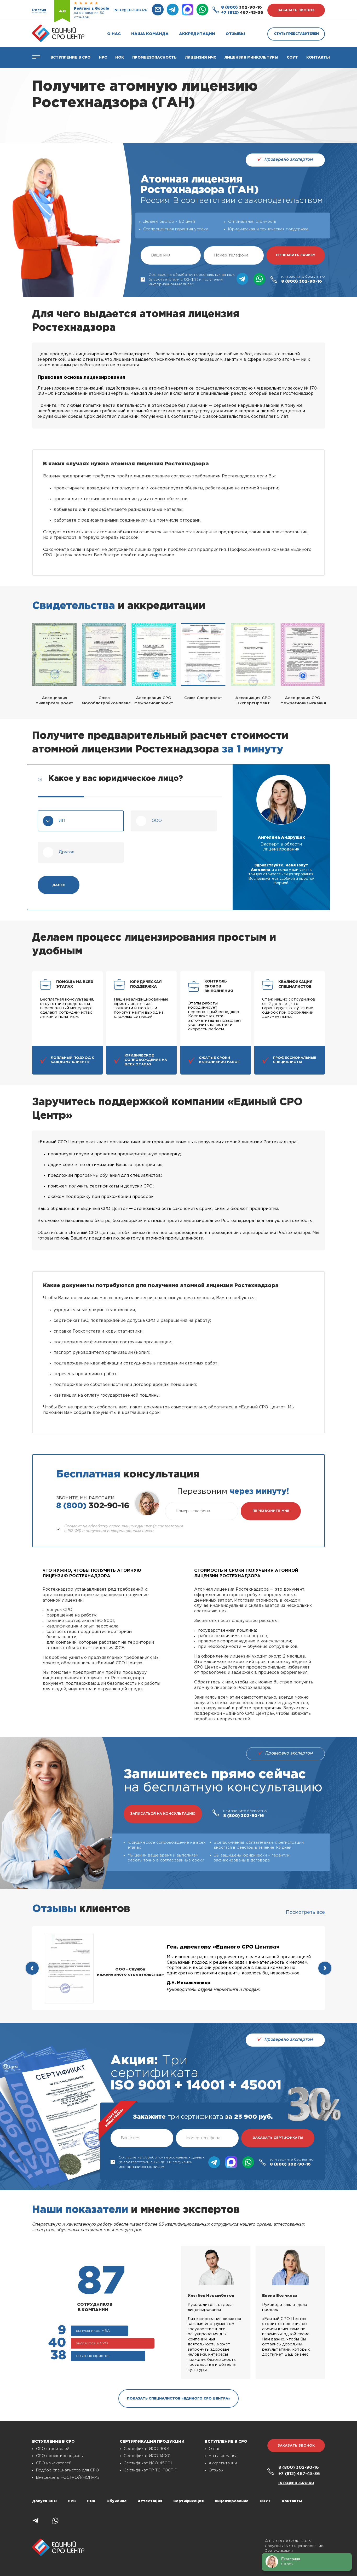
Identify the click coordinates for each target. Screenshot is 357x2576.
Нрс (103, 58)
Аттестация (150, 2501)
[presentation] (32, 1968)
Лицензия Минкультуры (251, 58)
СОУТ (292, 58)
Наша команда (150, 34)
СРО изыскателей (54, 2463)
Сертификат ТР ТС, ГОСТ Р (150, 2470)
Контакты (318, 58)
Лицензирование (232, 2501)
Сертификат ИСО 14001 (147, 2456)
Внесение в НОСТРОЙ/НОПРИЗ (68, 2478)
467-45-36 (242, 13)
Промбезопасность (154, 58)
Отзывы (235, 34)
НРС (72, 2501)
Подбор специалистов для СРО (68, 2470)
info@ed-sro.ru (130, 10)
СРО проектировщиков (59, 2456)
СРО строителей (53, 2449)
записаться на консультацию (163, 1814)
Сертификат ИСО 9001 (146, 2449)
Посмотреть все (305, 1912)
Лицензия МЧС (201, 58)
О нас (114, 34)
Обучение (117, 2501)
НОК (120, 58)
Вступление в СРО (70, 58)
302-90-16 (241, 7)
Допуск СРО (44, 2501)
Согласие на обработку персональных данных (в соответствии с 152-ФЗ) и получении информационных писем (192, 279)
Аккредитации (197, 34)
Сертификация (188, 2501)
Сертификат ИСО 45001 (148, 2463)
